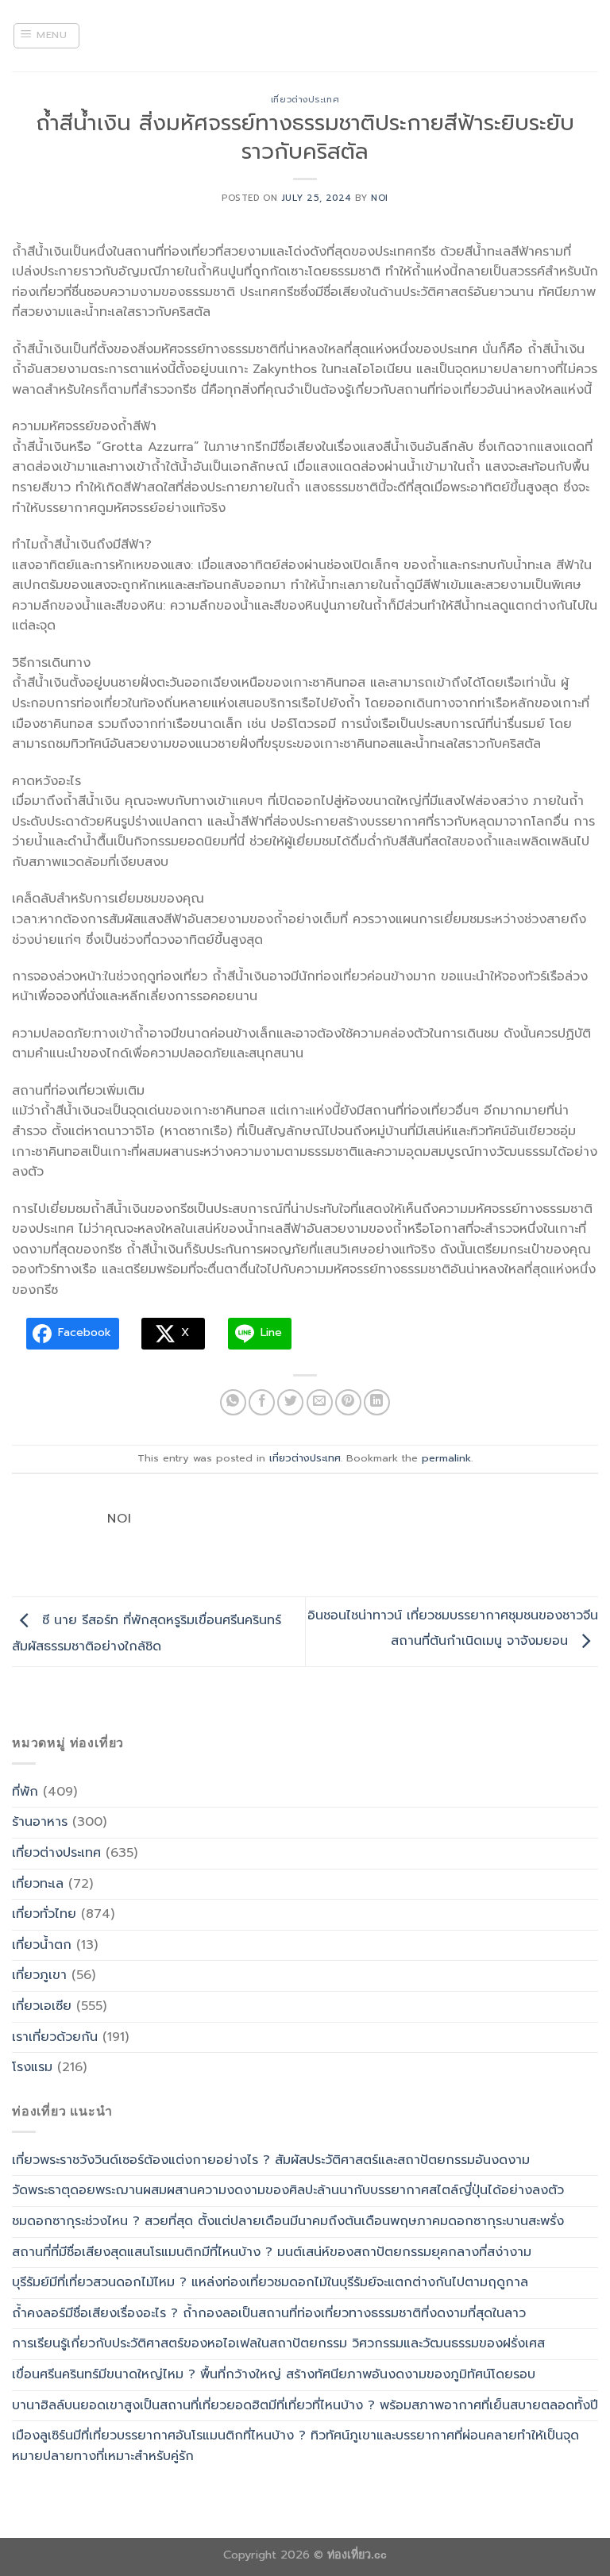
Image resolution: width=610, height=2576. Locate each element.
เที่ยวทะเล (38, 1884)
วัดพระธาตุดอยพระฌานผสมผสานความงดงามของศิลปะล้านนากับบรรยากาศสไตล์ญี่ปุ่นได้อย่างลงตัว (288, 2190)
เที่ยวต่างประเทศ (305, 100)
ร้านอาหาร (40, 1822)
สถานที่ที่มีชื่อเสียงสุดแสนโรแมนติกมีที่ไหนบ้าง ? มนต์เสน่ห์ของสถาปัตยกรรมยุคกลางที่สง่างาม (272, 2252)
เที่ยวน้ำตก (42, 1945)
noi (380, 198)
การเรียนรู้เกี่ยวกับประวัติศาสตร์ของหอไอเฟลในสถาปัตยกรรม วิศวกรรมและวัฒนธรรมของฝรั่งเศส (278, 2343)
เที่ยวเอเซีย (42, 2006)
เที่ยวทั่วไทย (44, 1914)
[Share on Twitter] (290, 1402)
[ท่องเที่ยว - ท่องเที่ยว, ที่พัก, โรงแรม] (305, 36)
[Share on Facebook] (262, 1402)
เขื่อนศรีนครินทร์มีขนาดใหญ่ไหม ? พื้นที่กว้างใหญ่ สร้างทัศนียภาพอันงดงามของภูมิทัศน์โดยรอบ (274, 2374)
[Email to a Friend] (320, 1402)
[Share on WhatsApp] (233, 1402)
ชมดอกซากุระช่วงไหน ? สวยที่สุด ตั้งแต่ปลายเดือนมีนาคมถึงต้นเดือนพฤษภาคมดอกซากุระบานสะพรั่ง (288, 2221)
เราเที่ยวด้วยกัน (55, 2037)
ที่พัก (25, 1792)
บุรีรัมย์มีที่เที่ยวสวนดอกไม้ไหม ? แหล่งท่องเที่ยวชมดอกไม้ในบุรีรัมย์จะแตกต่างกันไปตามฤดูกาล (270, 2282)
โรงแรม (32, 2067)
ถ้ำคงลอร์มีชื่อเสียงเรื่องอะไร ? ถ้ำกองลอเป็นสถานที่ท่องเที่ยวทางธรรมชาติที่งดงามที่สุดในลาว (269, 2313)
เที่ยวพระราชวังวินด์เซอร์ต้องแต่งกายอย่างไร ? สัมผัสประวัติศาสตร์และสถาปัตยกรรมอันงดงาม (271, 2160)
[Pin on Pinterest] (348, 1402)
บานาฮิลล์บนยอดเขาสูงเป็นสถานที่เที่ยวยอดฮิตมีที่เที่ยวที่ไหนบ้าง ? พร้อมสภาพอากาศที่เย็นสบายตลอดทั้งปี (305, 2405)
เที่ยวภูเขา (39, 1975)
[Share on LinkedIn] (377, 1402)
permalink (446, 1458)
